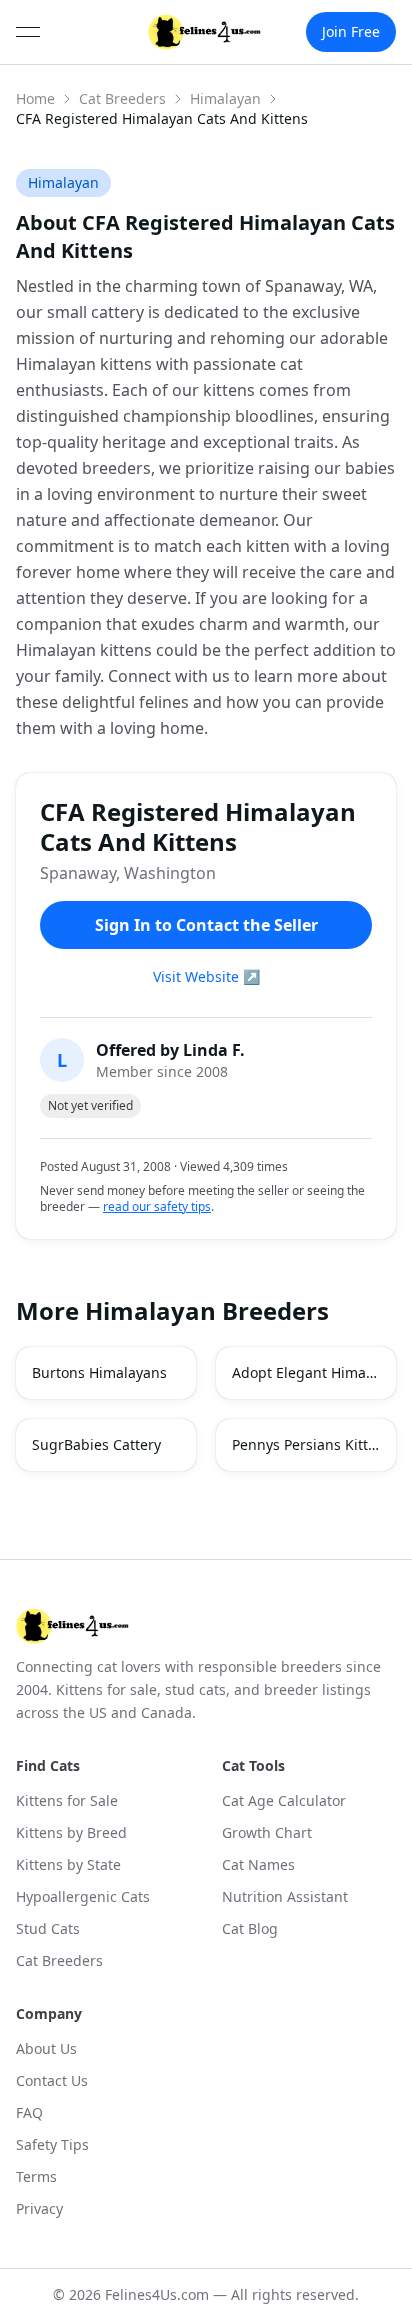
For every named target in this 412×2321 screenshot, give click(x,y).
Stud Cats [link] (48, 1928)
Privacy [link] (39, 2208)
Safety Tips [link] (52, 2144)
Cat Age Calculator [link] (284, 1800)
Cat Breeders (122, 98)
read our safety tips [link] (157, 1207)
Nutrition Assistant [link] (285, 1896)
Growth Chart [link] (267, 1832)
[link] (204, 32)
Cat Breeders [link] (59, 1960)
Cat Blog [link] (250, 1928)
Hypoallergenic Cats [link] (83, 1896)
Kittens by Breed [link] (71, 1832)
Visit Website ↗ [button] (206, 976)
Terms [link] (36, 2176)
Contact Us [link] (52, 2080)
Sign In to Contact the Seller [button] (206, 925)
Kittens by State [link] (68, 1864)
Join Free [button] (351, 31)
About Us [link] (46, 2048)
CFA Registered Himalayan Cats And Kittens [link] (162, 118)
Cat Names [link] (258, 1864)
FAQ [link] (29, 2112)
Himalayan (225, 98)
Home (35, 98)
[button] (106, 1373)
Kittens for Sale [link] (67, 1800)
